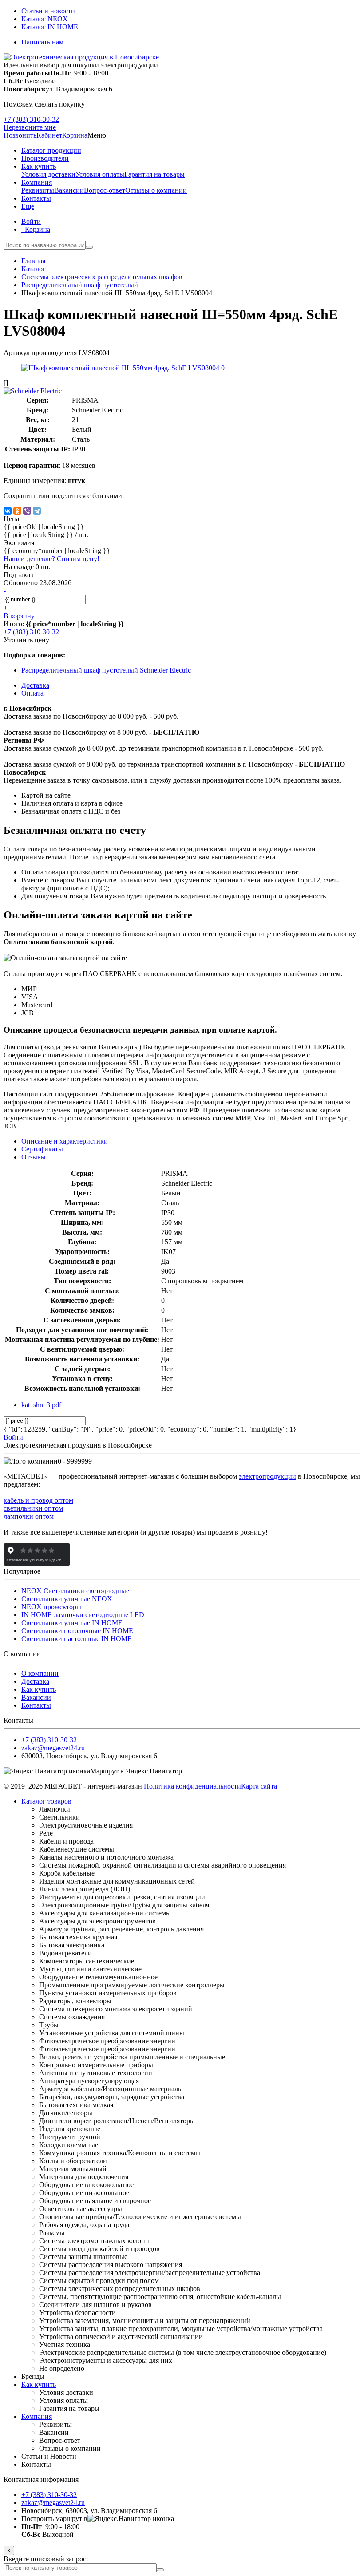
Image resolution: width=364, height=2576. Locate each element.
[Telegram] (37, 511)
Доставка (35, 1681)
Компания (37, 2416)
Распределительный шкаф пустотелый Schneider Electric (106, 670)
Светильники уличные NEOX (67, 1599)
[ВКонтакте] (8, 511)
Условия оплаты (100, 174)
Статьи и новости (48, 11)
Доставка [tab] (35, 685)
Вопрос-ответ (105, 190)
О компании (40, 1673)
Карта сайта (259, 1786)
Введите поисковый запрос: (46, 2559)
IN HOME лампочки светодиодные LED (83, 1615)
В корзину (19, 616)
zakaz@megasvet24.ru (53, 1748)
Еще (28, 206)
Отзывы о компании (156, 190)
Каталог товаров (46, 1801)
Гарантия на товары (154, 174)
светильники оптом (33, 1508)
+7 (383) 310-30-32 (31, 119)
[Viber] (27, 511)
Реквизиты (38, 190)
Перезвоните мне (30, 127)
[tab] (42, 1149)
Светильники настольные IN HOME (77, 1639)
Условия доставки (48, 174)
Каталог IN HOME (50, 27)
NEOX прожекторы (51, 1607)
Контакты (36, 1705)
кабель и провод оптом (38, 1500)
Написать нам (42, 42)
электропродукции (267, 1476)
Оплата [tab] (32, 693)
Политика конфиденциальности (192, 1786)
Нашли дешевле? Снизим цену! (51, 559)
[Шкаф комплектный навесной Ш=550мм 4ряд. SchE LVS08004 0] (123, 368)
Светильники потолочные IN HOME (77, 1631)
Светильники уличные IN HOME (72, 1623)
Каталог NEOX (45, 19)
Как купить (39, 1689)
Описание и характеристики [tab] (65, 1141)
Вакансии (69, 190)
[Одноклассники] (17, 511)
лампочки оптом (29, 1516)
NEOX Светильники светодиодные (75, 1591)
